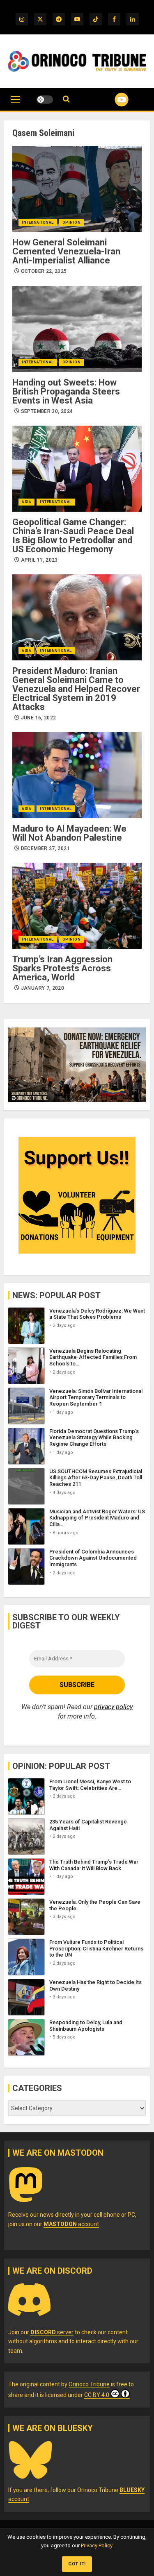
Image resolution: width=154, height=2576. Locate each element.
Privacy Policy (97, 2545)
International (38, 222)
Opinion (72, 222)
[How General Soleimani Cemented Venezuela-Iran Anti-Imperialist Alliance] (77, 189)
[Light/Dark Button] (45, 100)
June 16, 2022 (39, 718)
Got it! (77, 2564)
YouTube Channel (111, 100)
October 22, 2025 (44, 271)
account (71, 2224)
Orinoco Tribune (89, 2384)
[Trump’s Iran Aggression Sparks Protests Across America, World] (77, 906)
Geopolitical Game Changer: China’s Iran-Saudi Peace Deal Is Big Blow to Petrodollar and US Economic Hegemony (73, 536)
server (52, 2332)
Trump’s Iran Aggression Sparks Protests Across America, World (62, 968)
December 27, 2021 (45, 848)
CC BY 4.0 (97, 2395)
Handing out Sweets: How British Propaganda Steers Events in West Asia (66, 391)
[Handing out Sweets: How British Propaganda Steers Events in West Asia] (77, 329)
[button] (15, 104)
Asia (26, 502)
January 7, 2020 (43, 988)
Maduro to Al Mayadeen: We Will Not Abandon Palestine (69, 833)
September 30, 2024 (47, 411)
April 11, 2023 (39, 560)
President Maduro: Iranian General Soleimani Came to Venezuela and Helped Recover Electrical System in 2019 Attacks (76, 689)
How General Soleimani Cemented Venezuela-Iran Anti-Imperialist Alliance (66, 251)
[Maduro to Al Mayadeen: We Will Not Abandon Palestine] (77, 775)
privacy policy (113, 1707)
